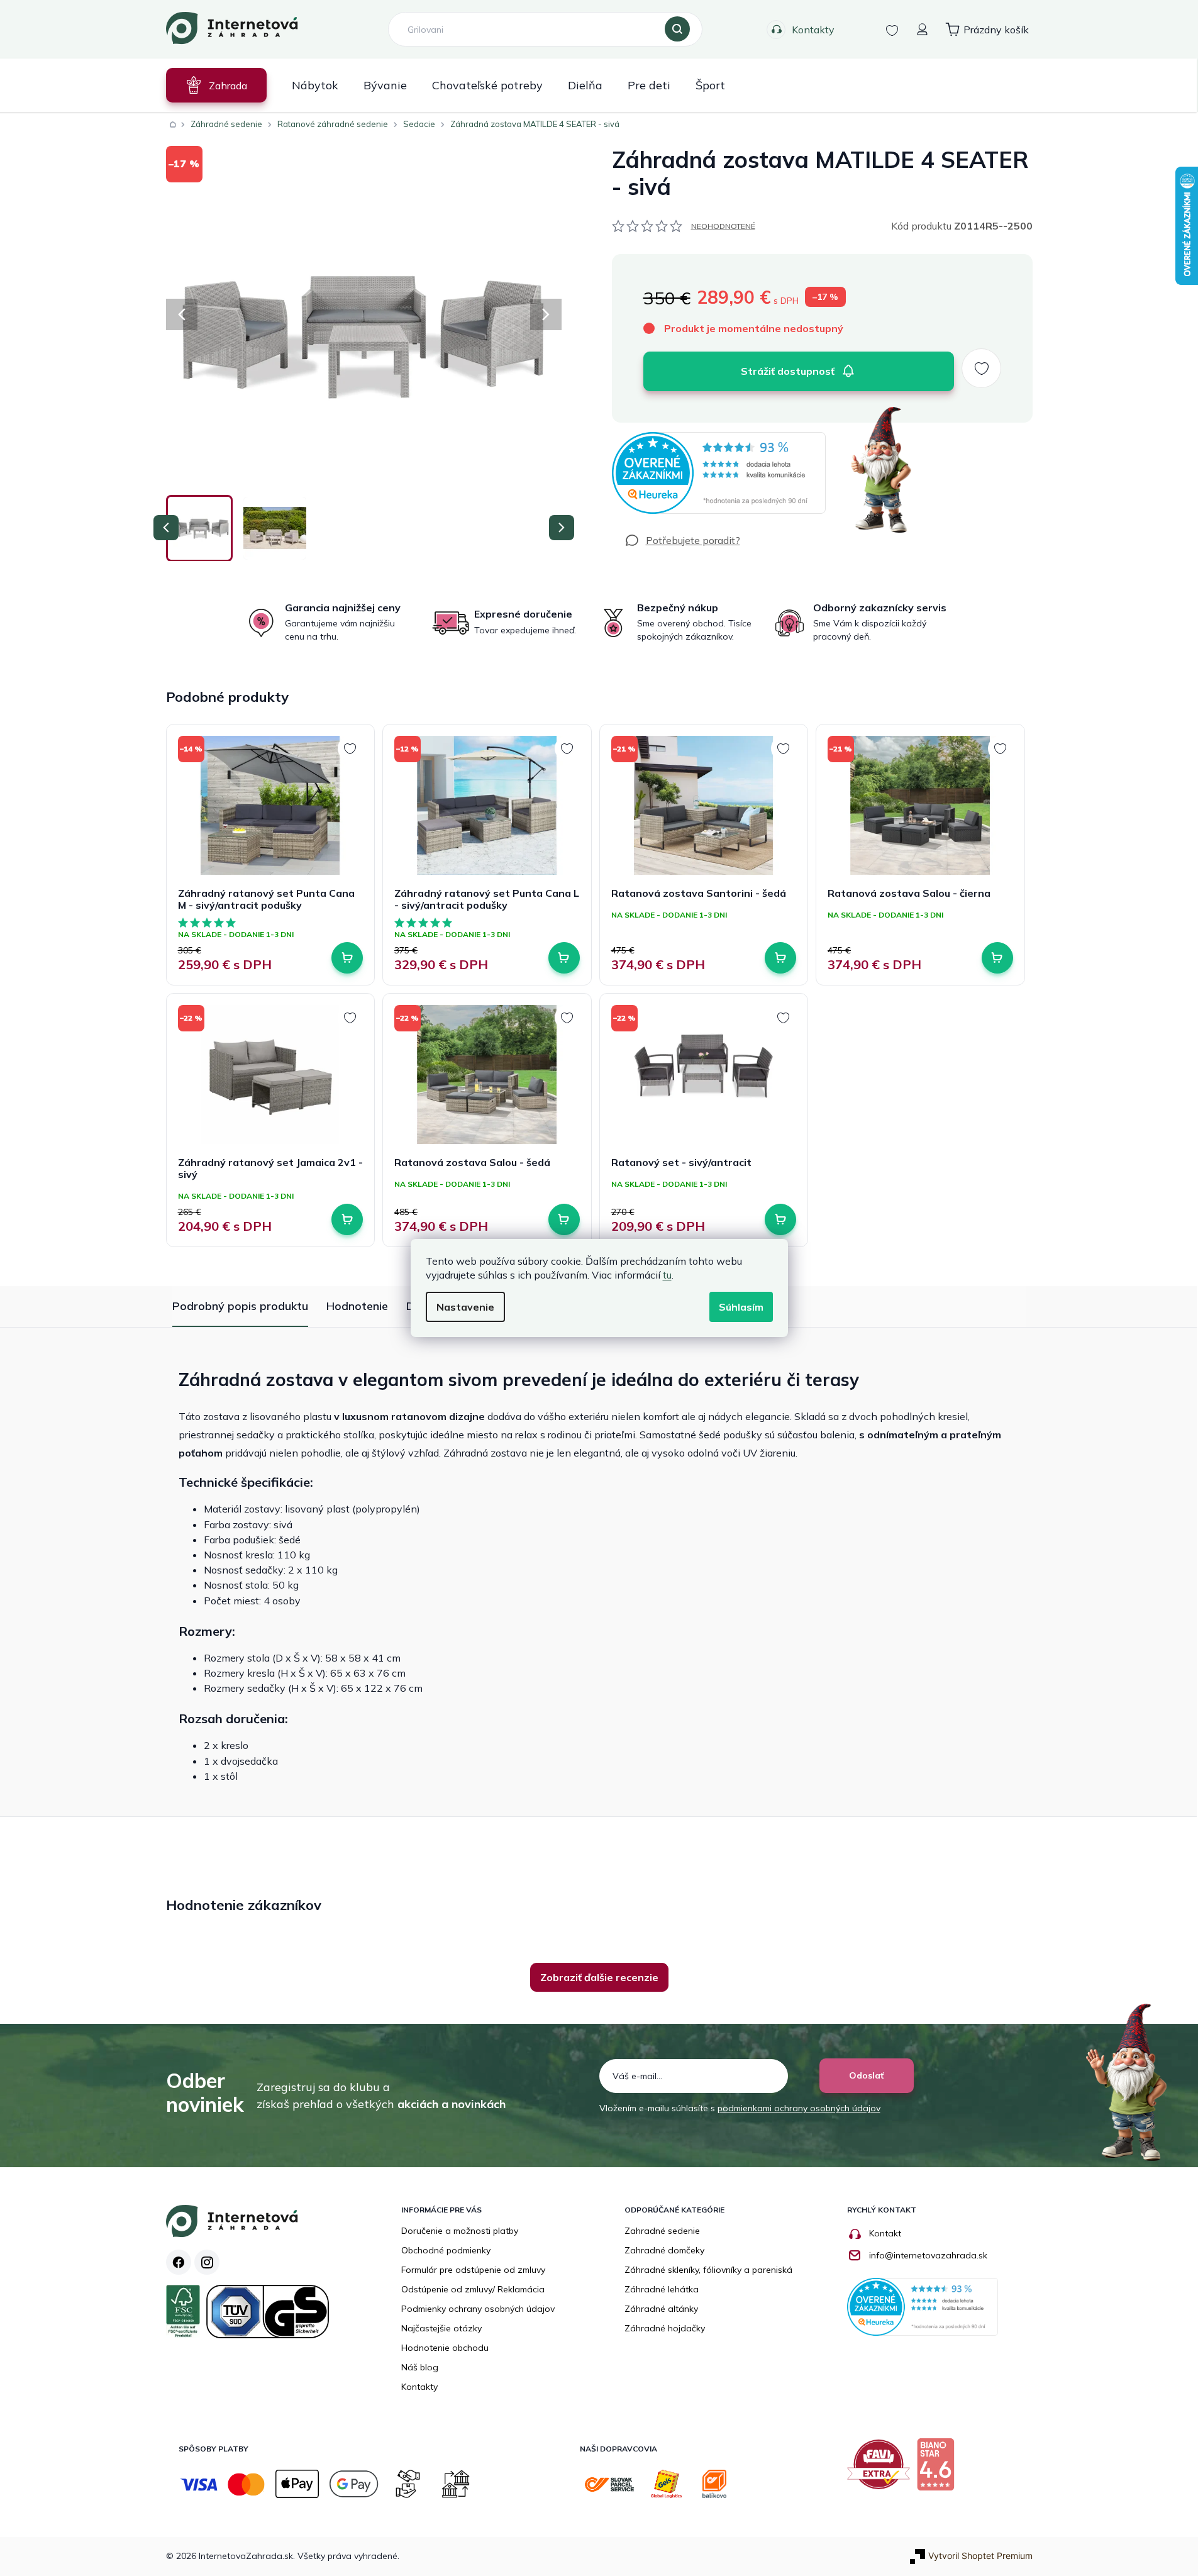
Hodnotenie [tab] (357, 1306)
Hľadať (677, 30)
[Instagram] (207, 2262)
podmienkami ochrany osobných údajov (799, 2108)
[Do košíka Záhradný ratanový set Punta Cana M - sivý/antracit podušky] (347, 958)
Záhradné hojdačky (665, 2328)
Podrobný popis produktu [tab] (240, 1306)
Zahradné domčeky (664, 2250)
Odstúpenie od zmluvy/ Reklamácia (473, 2289)
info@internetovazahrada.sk (928, 2255)
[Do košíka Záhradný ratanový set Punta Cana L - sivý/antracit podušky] (564, 958)
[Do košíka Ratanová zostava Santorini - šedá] (780, 958)
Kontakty (813, 30)
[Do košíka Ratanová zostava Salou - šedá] (564, 1219)
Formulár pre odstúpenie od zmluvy (473, 2270)
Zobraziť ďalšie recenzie (599, 1977)
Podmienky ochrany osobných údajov (478, 2309)
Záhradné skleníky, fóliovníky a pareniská (708, 2270)
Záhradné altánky (661, 2309)
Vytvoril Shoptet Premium (980, 2556)
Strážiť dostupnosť (788, 371)
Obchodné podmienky (446, 2250)
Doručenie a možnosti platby (460, 2231)
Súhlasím (741, 1307)
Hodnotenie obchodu (445, 2348)
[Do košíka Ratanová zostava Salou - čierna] (997, 958)
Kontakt (885, 2233)
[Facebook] (179, 2262)
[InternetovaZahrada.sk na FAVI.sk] (882, 2469)
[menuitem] (216, 85)
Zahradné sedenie (662, 2231)
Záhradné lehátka (662, 2289)
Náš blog (420, 2367)
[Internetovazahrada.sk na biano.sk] (939, 2469)
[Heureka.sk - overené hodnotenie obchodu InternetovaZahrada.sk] (719, 473)
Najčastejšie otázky (441, 2328)
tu (667, 1275)
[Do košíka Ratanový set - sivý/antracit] (780, 1219)
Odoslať (866, 2075)
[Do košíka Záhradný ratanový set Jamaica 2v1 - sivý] (347, 1219)
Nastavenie (465, 1307)
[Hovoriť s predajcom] (682, 540)
